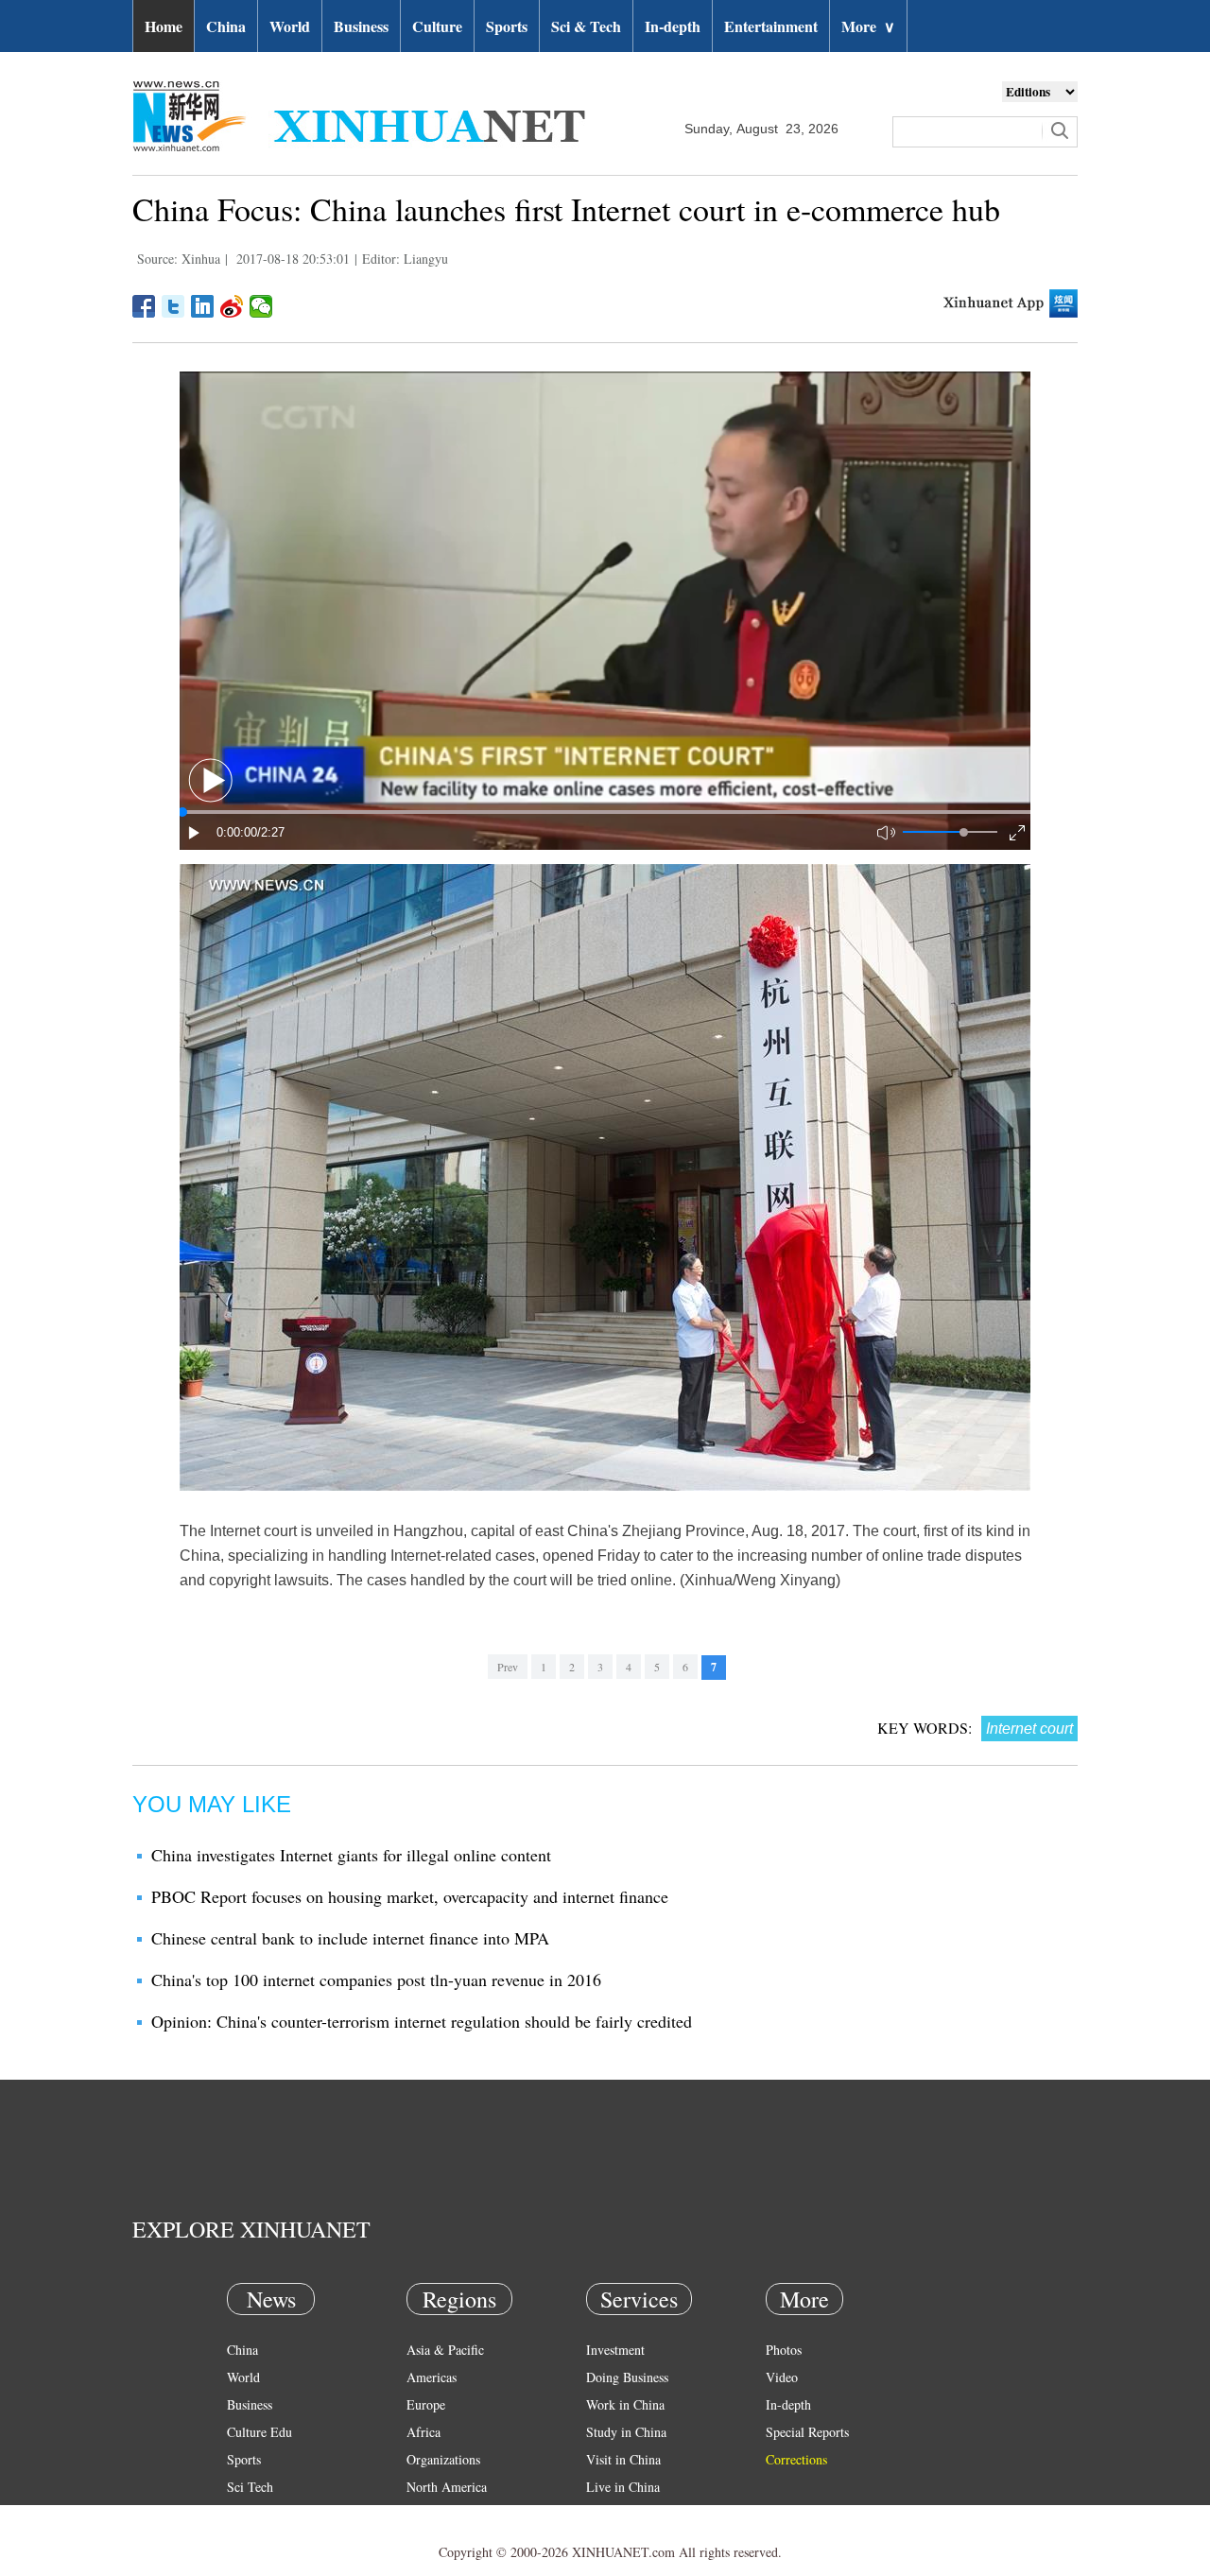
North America (447, 2487)
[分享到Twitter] (173, 306)
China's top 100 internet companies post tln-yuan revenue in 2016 (376, 1980)
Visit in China (623, 2459)
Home (164, 26)
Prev (508, 1667)
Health (244, 2514)
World (290, 26)
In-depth (673, 26)
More (868, 26)
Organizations (443, 2459)
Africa (423, 2432)
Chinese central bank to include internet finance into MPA (350, 1938)
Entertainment (771, 26)
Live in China (623, 2487)
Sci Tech (250, 2487)
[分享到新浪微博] (232, 306)
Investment (615, 2350)
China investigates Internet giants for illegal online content (351, 1855)
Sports (507, 26)
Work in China (625, 2404)
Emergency (616, 2514)
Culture (437, 26)
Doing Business (627, 2377)
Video (782, 2377)
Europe (426, 2404)
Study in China (626, 2432)
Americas (432, 2377)
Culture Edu (259, 2432)
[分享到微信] (261, 306)
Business (361, 26)
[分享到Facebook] (144, 306)
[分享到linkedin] (203, 306)
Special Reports (807, 2432)
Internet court (1029, 1729)
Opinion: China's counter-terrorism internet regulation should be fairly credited (422, 2021)
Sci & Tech (586, 26)
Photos (784, 2350)
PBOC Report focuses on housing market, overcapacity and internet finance (410, 1896)
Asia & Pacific (445, 2350)
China (226, 26)
